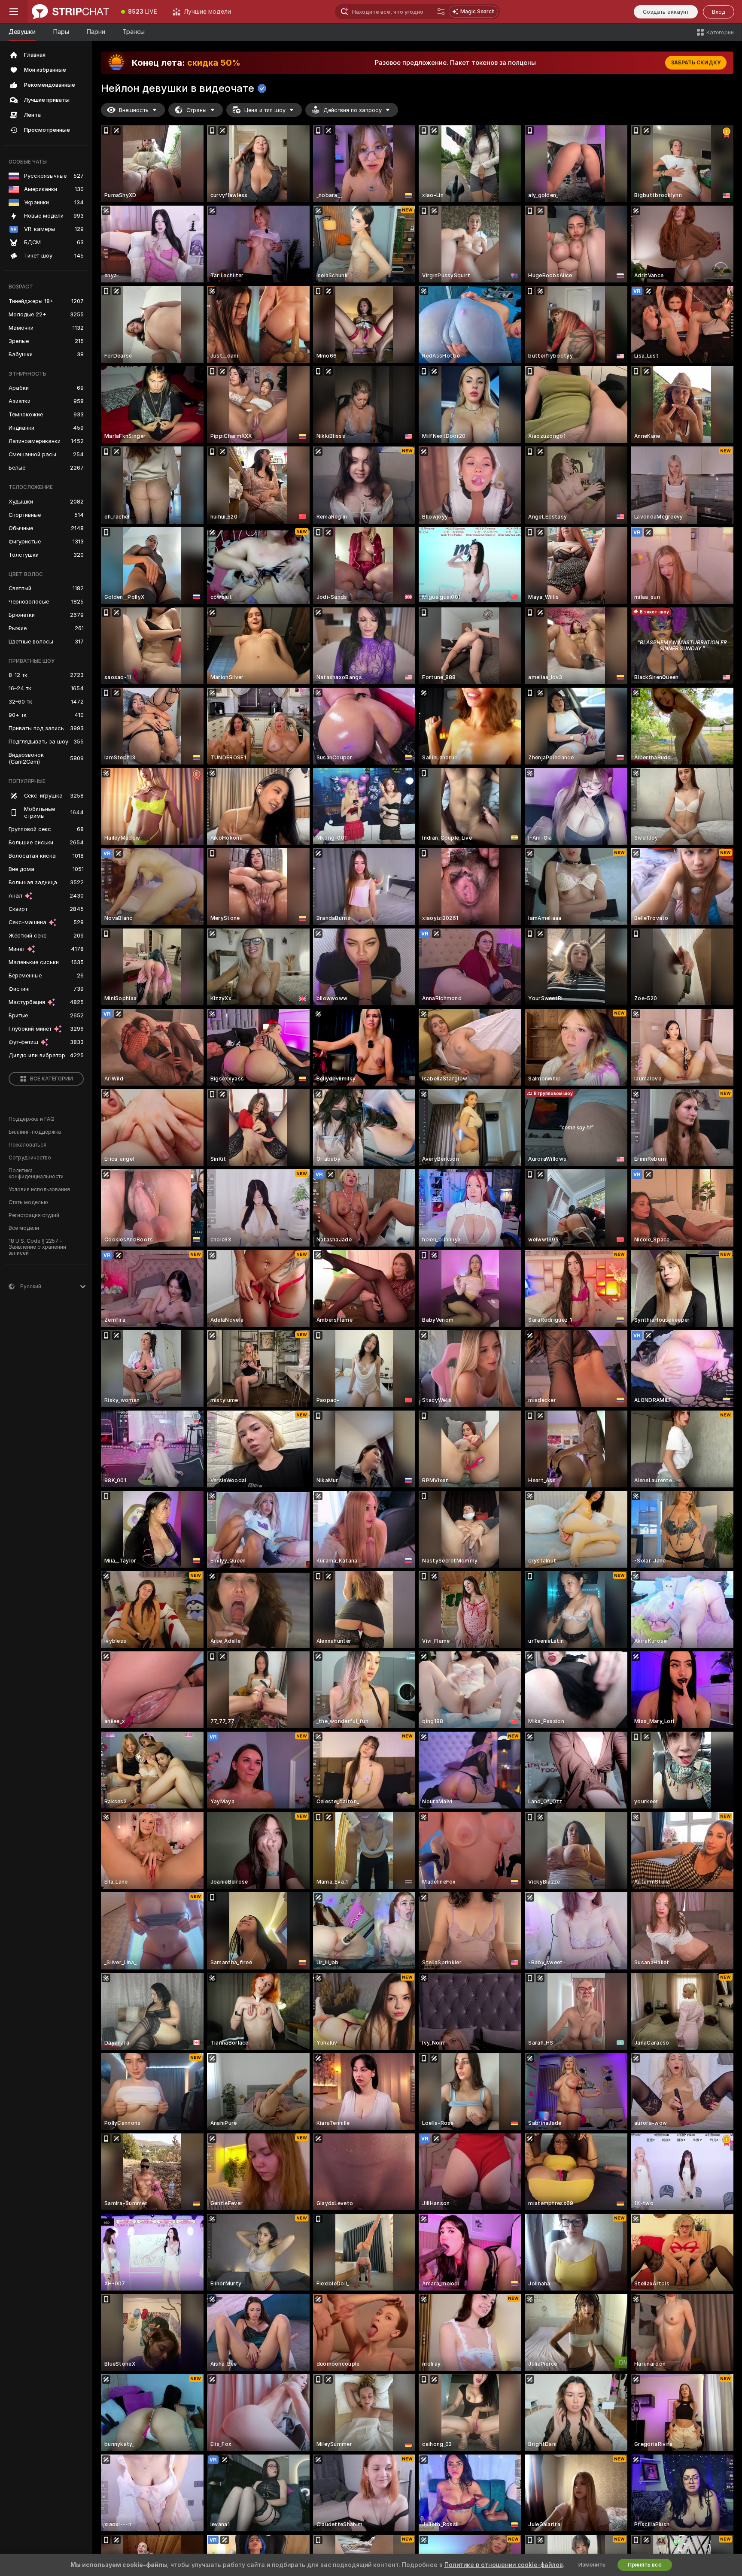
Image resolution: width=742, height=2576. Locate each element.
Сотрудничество (30, 1158)
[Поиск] (441, 12)
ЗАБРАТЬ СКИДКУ (696, 63)
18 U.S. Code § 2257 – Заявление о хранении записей (37, 1247)
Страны (196, 110)
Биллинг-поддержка (35, 1132)
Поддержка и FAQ (32, 1119)
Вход (719, 12)
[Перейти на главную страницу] (70, 12)
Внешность (134, 110)
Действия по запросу (353, 110)
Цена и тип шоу (265, 110)
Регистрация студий (34, 1215)
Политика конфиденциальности (36, 1174)
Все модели (24, 1228)
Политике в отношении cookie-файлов (504, 2565)
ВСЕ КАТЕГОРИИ (52, 1079)
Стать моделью (28, 1202)
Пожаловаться (27, 1145)
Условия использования (39, 1189)
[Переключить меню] (14, 12)
